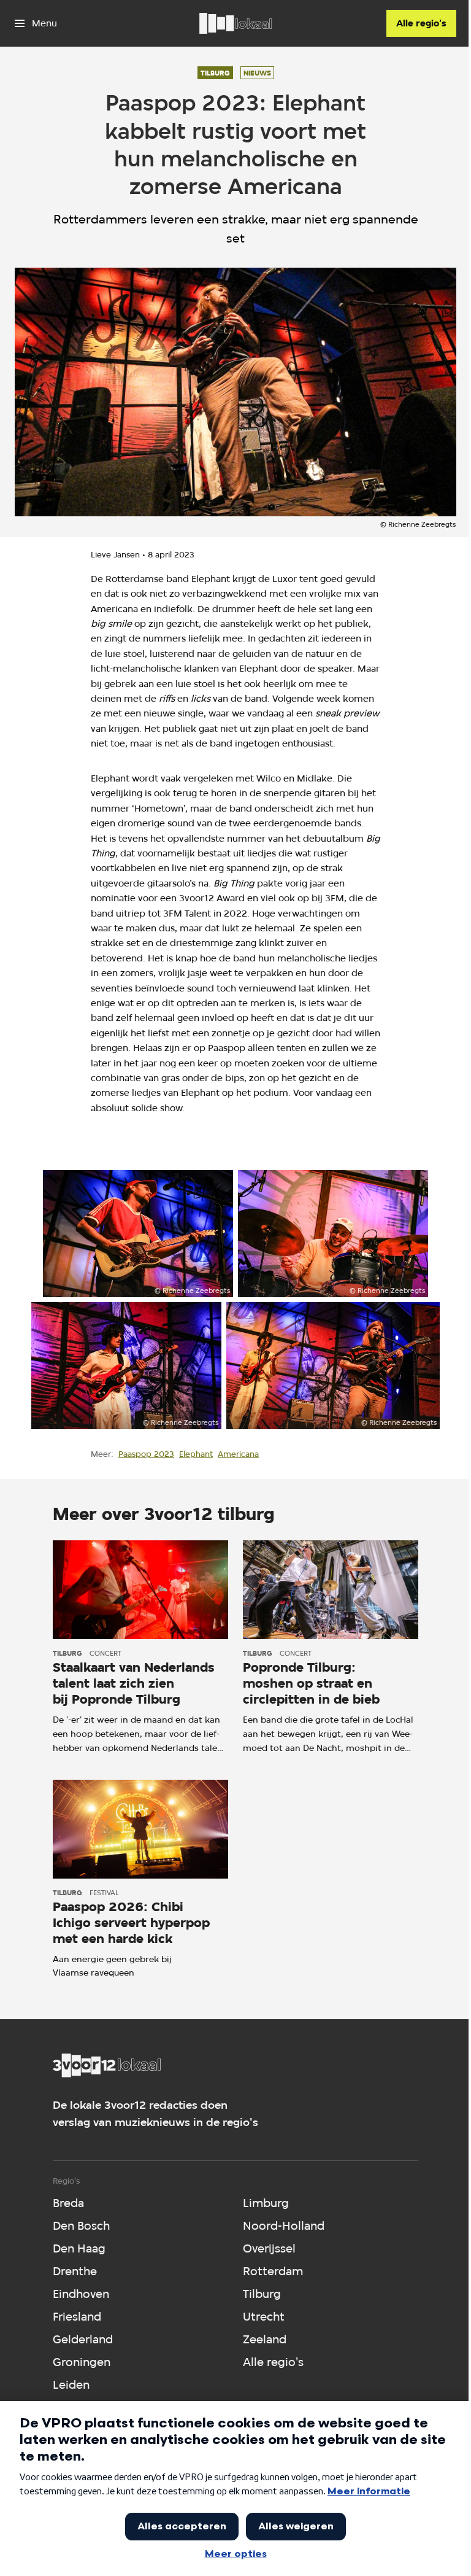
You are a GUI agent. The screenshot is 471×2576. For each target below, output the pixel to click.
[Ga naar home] (235, 23)
